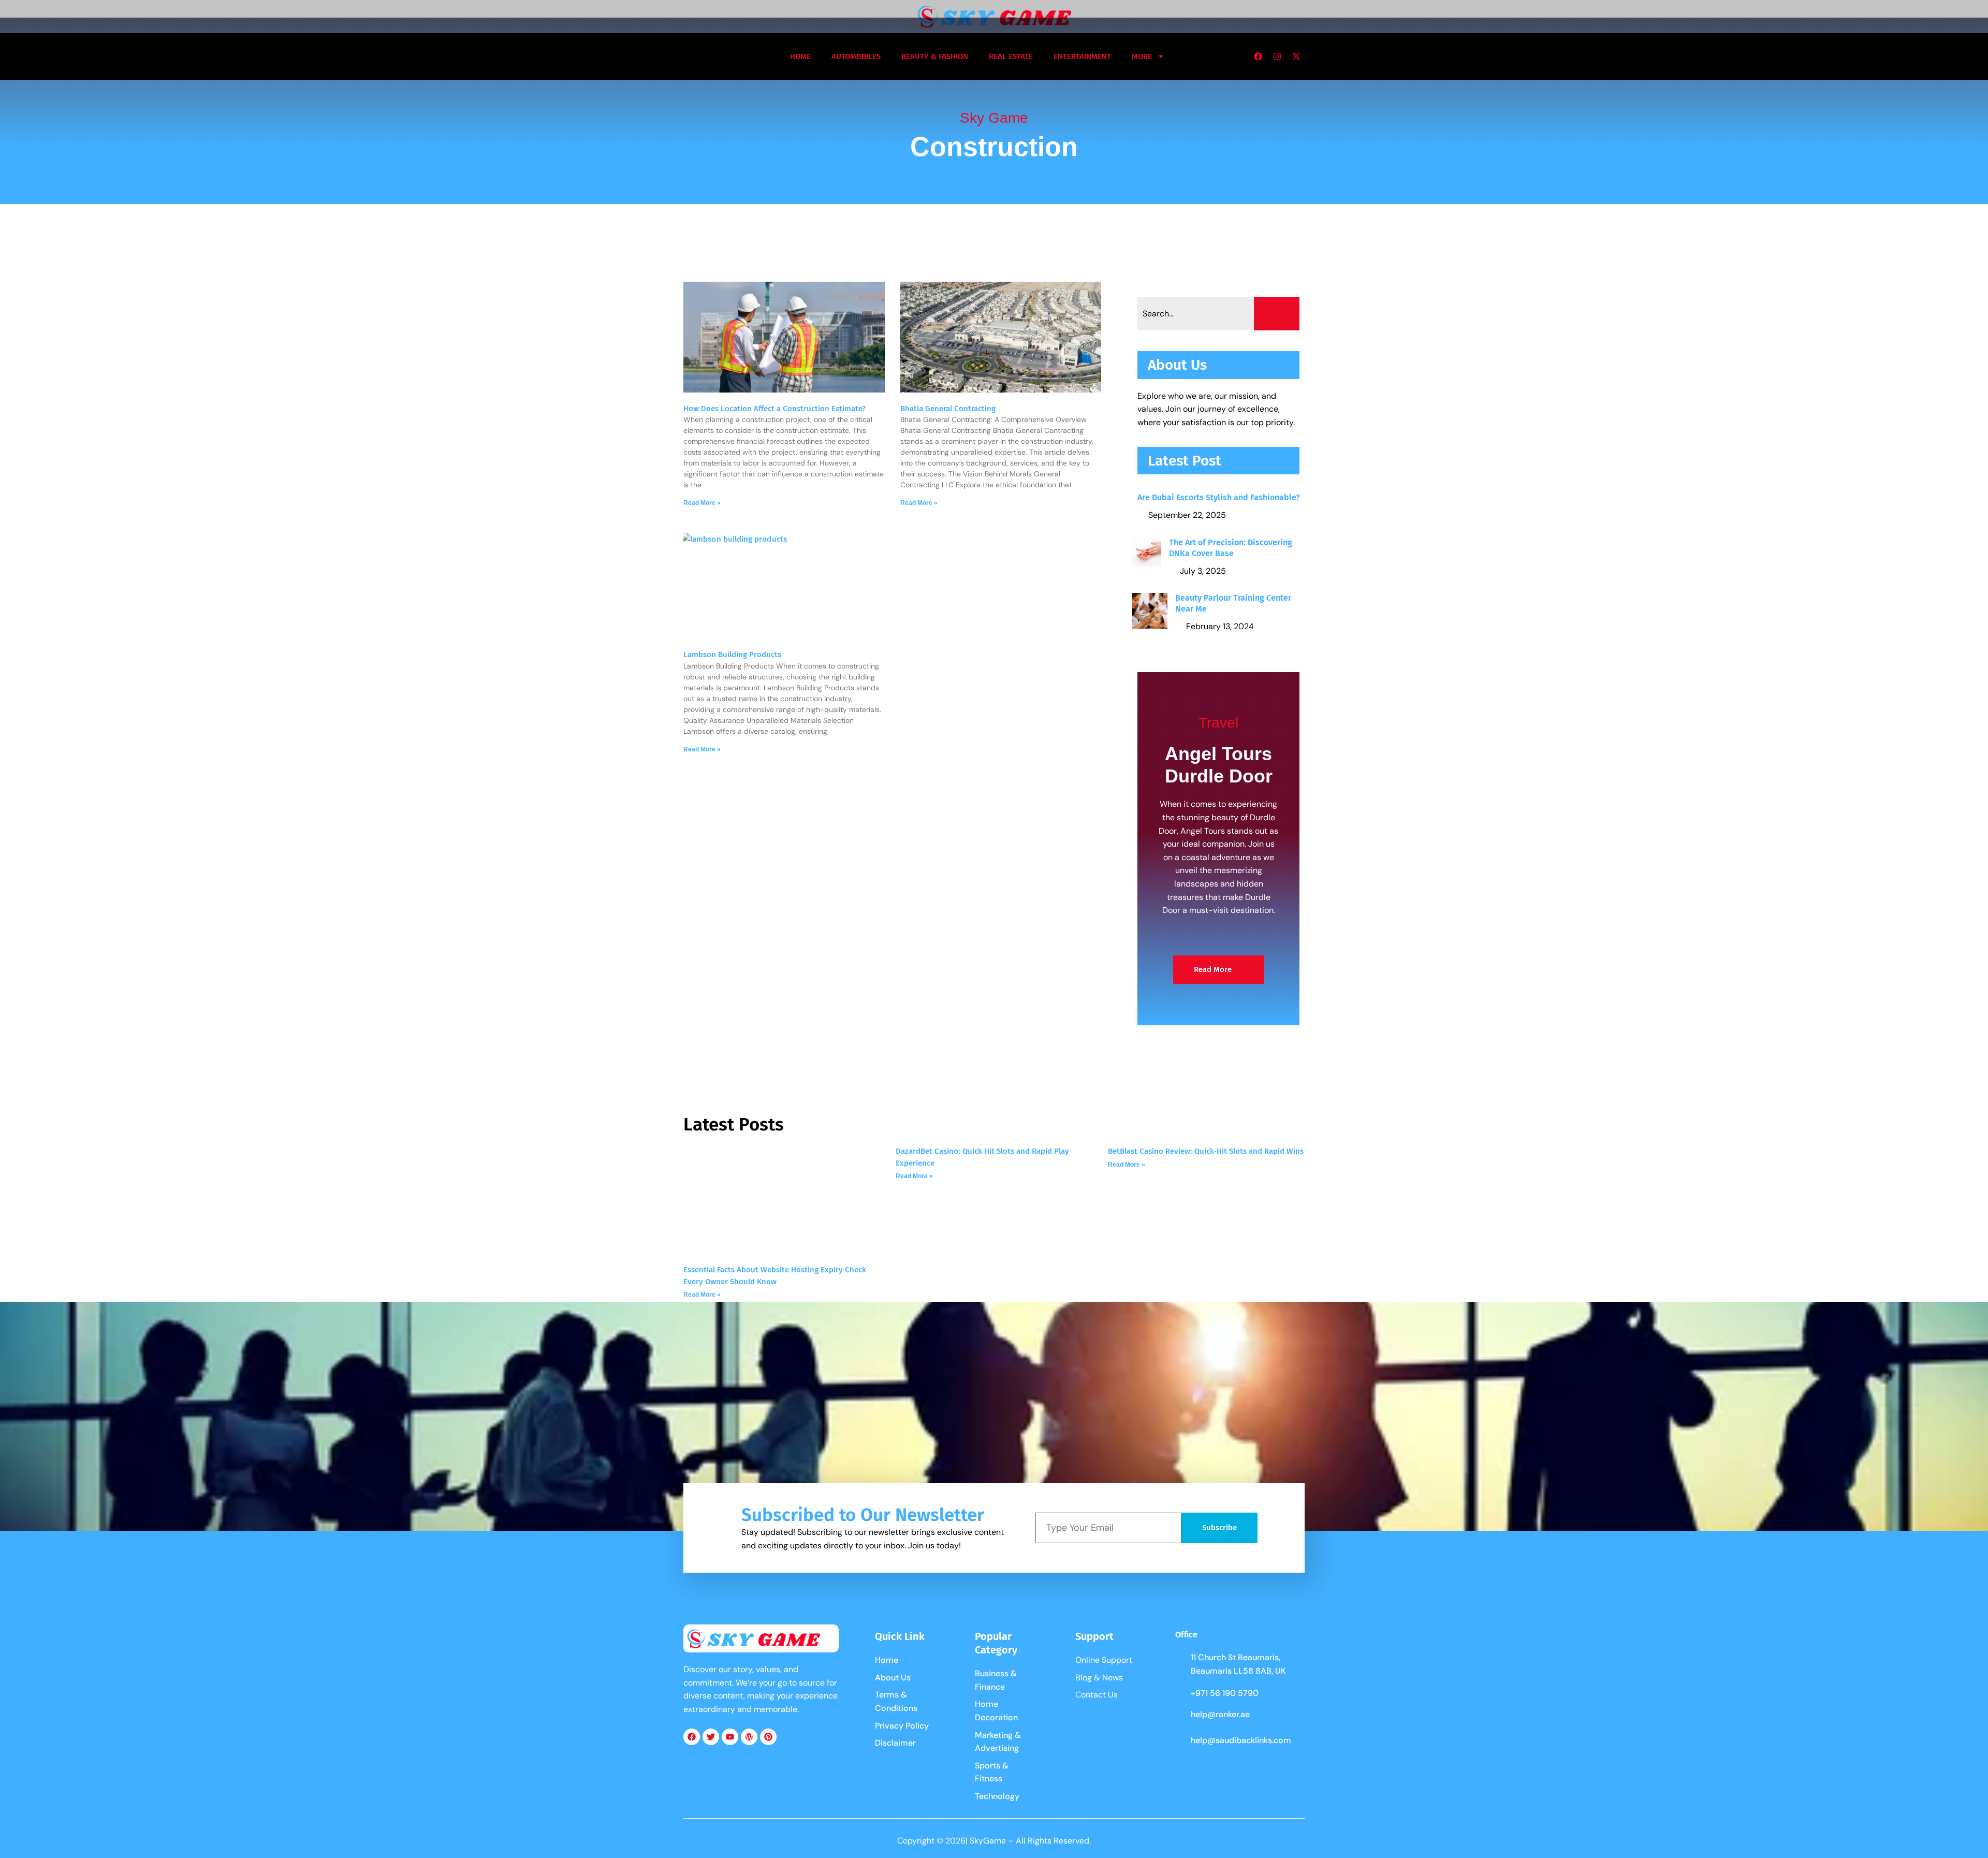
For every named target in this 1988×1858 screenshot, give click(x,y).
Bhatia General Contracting (948, 409)
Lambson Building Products (732, 655)
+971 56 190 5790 (1225, 1693)
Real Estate (1011, 56)
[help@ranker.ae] (1180, 1716)
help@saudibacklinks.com (1241, 1740)
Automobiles (856, 56)
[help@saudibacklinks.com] (1180, 1742)
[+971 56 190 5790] (1180, 1694)
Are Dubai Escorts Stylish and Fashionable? (1219, 497)
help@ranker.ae (1220, 1714)
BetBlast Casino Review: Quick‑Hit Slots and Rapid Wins (1206, 1151)
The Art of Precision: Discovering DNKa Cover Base (1231, 548)
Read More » (702, 503)
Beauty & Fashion (935, 56)
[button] (696, 56)
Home (800, 56)
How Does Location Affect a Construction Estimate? (774, 409)
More (1142, 56)
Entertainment (1082, 56)
